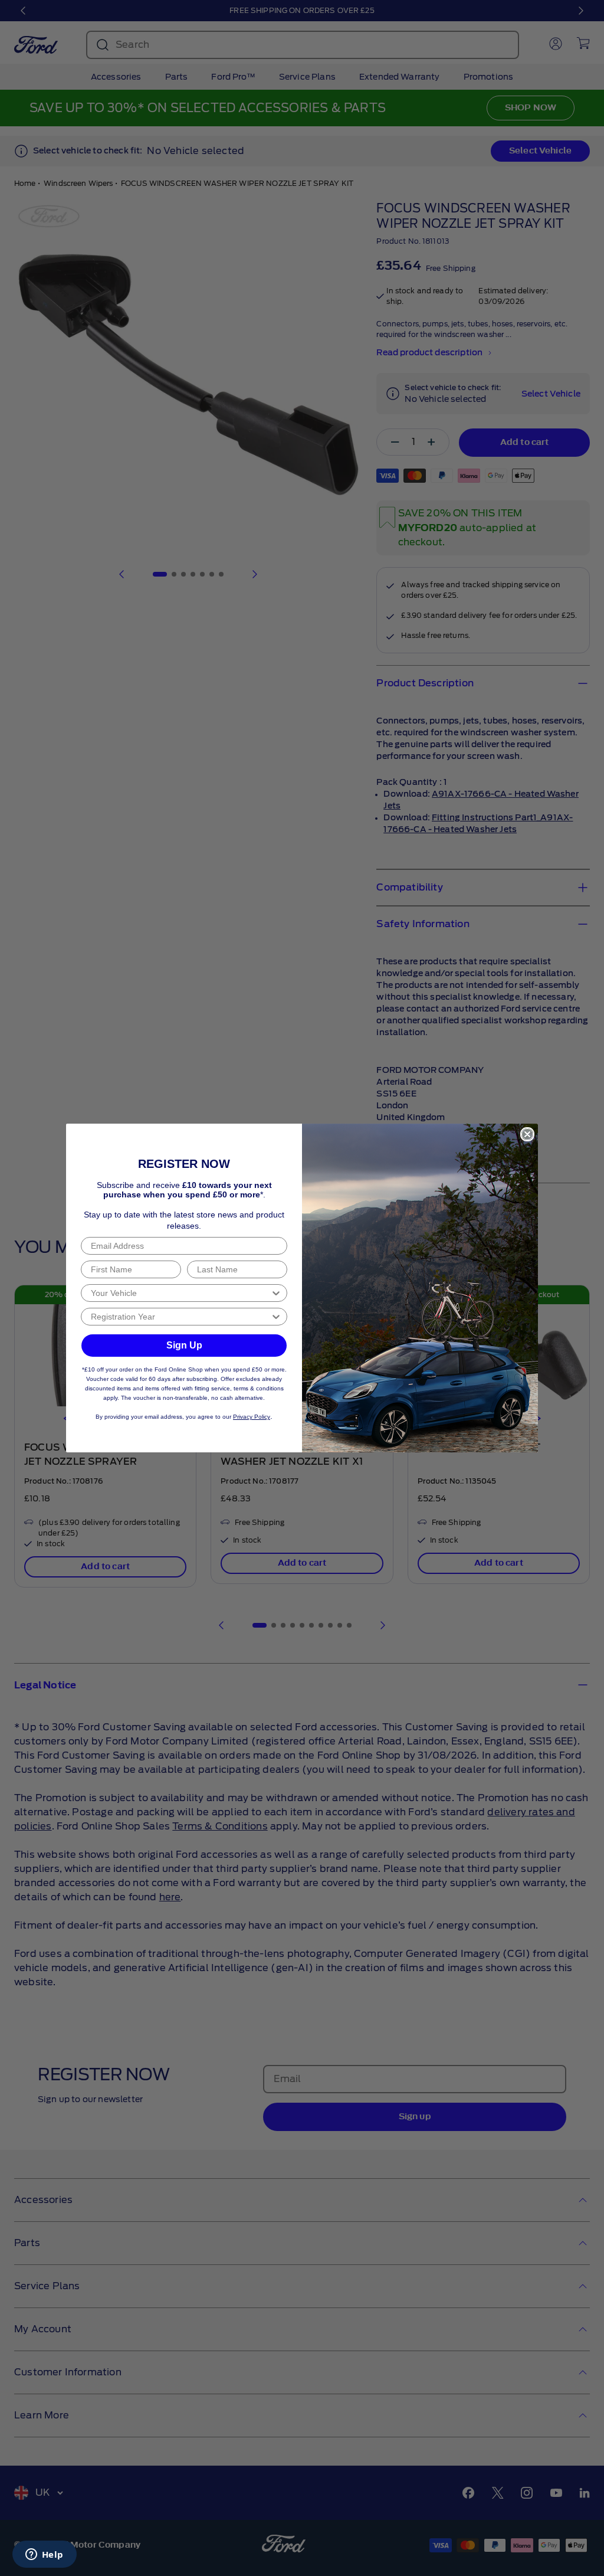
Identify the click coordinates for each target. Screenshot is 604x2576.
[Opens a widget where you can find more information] (44, 2555)
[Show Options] (276, 1293)
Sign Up (184, 1345)
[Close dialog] (527, 1134)
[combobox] (180, 1293)
